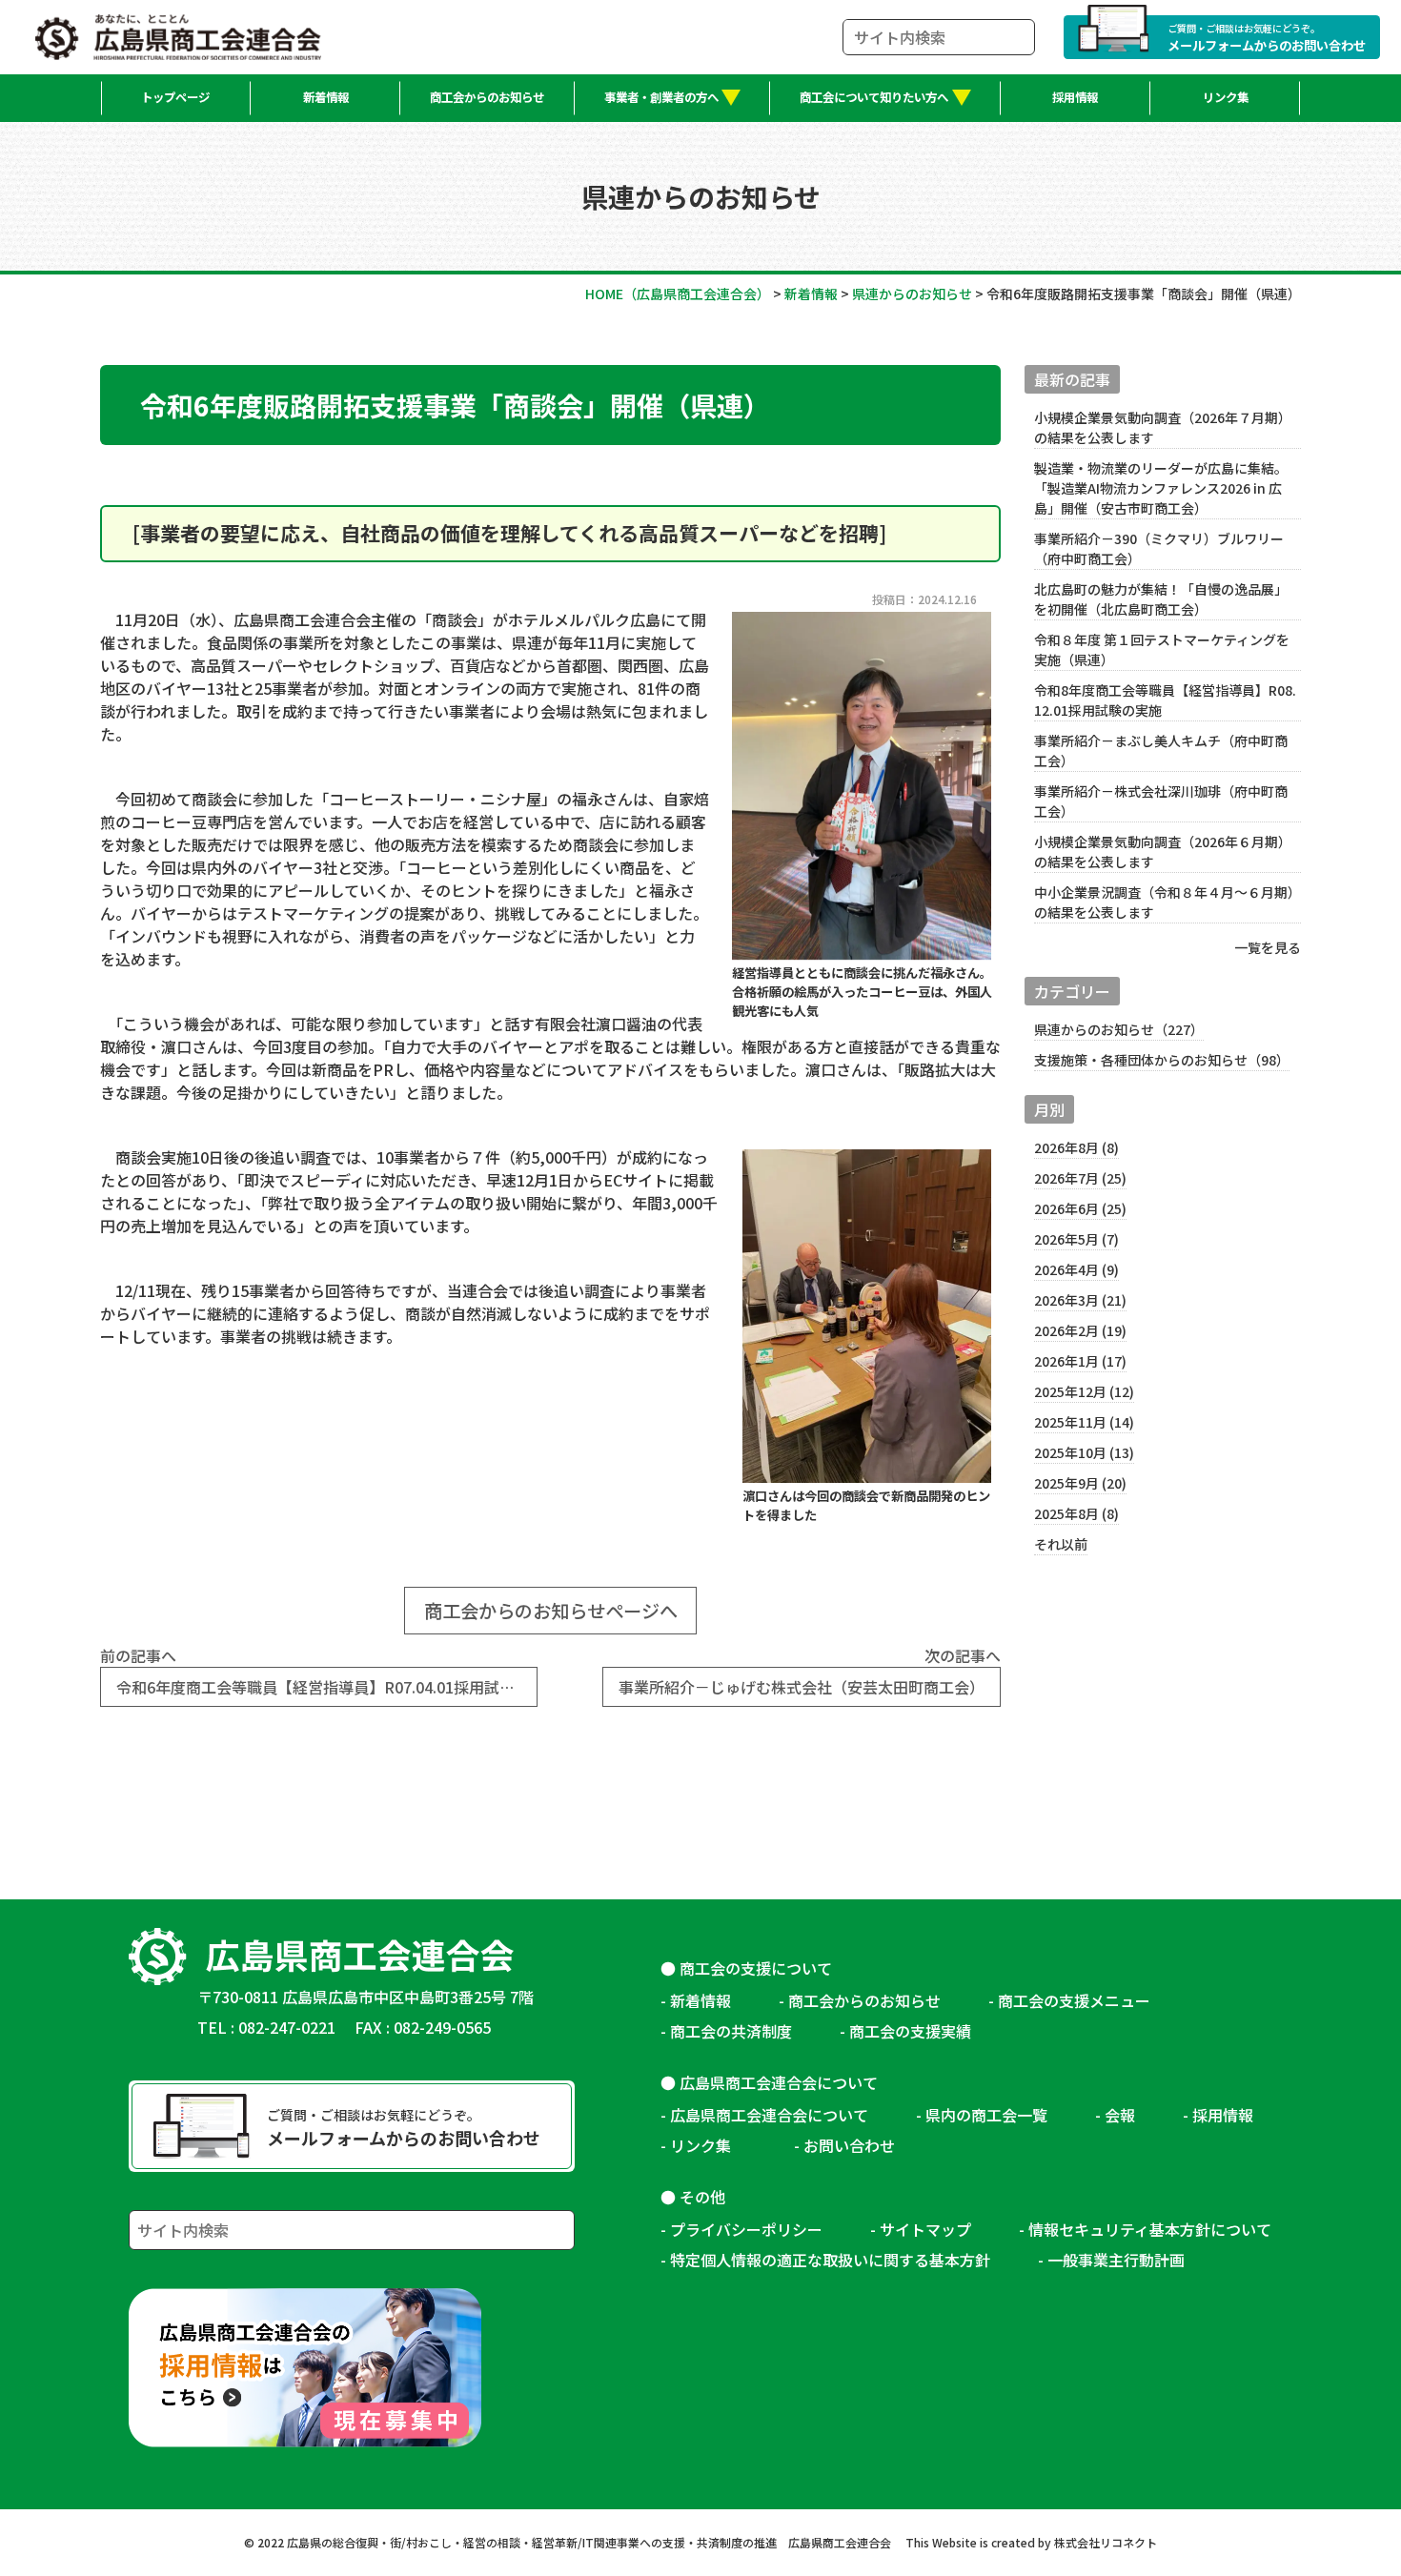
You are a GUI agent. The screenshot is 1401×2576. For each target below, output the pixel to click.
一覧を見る (1268, 947)
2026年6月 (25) (1080, 1208)
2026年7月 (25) (1080, 1178)
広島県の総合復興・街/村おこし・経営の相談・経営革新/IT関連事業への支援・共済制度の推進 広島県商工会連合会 (589, 2542)
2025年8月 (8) (1076, 1513)
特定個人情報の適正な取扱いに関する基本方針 (830, 2260)
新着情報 (326, 97)
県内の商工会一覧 (986, 2115)
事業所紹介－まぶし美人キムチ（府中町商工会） (1161, 750)
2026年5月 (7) (1076, 1239)
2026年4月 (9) (1076, 1269)
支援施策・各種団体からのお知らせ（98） (1162, 1060)
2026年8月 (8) (1076, 1147)
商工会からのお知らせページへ (551, 1611)
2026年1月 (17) (1080, 1361)
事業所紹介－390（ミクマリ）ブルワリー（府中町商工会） (1159, 548)
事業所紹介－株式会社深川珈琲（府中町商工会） (1161, 801)
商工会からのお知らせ (487, 97)
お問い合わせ (849, 2145)
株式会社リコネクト (1106, 2542)
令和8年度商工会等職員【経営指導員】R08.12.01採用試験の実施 (1165, 700)
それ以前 (1061, 1544)
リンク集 (1226, 97)
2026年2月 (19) (1080, 1330)
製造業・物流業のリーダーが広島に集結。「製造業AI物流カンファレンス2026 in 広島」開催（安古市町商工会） (1161, 488)
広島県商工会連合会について (769, 2115)
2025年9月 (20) (1080, 1483)
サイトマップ (925, 2229)
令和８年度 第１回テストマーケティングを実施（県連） (1162, 649)
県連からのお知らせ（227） (1119, 1029)
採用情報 (1075, 97)
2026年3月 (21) (1080, 1300)
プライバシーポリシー (746, 2229)
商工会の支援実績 (910, 2031)
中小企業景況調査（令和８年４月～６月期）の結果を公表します (1164, 902)
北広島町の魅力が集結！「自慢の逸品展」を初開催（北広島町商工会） (1161, 599)
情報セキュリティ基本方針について (1150, 2229)
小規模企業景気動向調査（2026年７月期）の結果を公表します (1163, 427)
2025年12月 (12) (1084, 1391)
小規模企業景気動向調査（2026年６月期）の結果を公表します (1163, 852)
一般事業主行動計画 (1116, 2260)
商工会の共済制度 (731, 2031)
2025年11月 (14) (1084, 1422)
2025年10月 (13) (1084, 1452)
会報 (1120, 2115)
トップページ (175, 97)
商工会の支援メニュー (1074, 2000)
